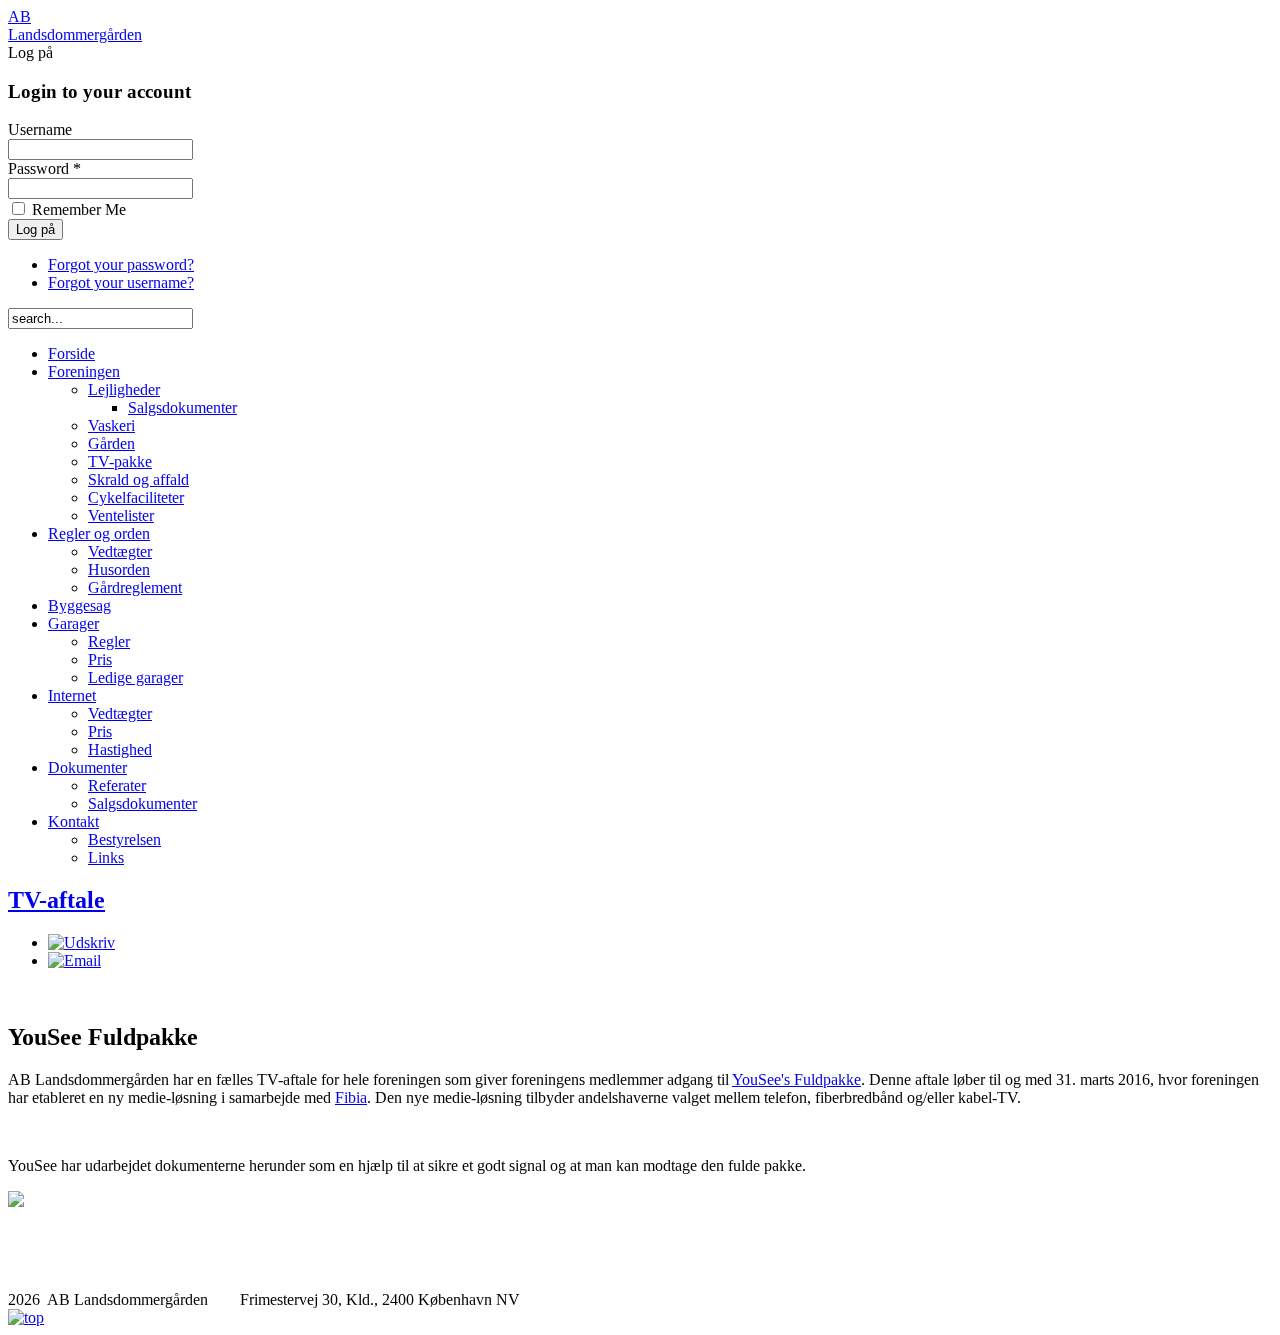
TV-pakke (120, 461)
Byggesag (79, 605)
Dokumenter (87, 767)
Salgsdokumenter (182, 407)
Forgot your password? (121, 264)
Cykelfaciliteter (136, 497)
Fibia (351, 1097)
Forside (71, 353)
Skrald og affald (138, 479)
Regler (109, 641)
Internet (72, 695)
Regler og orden (99, 533)
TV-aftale (56, 900)
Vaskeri (111, 425)
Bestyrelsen (124, 839)
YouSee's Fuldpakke (796, 1079)
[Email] (74, 960)
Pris (100, 659)
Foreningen (84, 371)
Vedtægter (120, 551)
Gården (111, 443)
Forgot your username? (121, 282)
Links (106, 857)
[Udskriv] (81, 942)
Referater (117, 785)
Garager (73, 623)
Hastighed (120, 749)
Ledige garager (135, 677)
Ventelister (121, 515)
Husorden (119, 569)
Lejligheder (124, 389)
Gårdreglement (135, 587)
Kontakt (73, 821)
